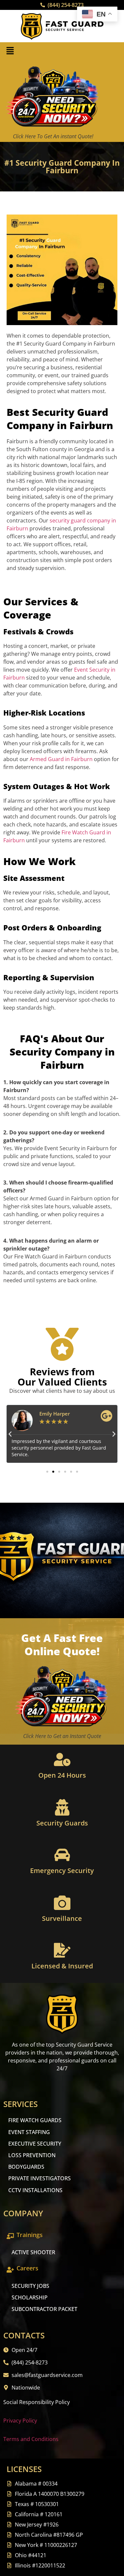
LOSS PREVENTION (32, 2155)
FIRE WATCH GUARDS (35, 2120)
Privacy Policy (20, 2421)
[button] (10, 51)
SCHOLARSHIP (30, 2297)
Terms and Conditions (31, 2439)
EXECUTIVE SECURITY (35, 2144)
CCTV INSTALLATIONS (35, 2190)
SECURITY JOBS (30, 2286)
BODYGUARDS (26, 2167)
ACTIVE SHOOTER (33, 2252)
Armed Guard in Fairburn (61, 759)
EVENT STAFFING (29, 2132)
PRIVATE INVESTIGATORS (40, 2178)
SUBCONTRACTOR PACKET (44, 2309)
